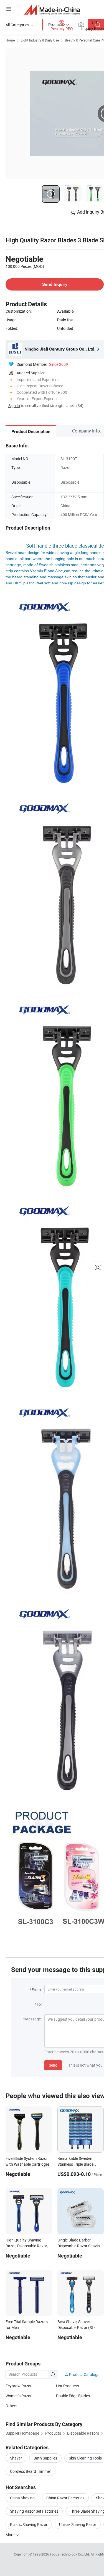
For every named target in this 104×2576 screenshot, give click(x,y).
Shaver (16, 2458)
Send (53, 2065)
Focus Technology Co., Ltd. (70, 2554)
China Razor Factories (65, 2498)
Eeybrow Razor (19, 2386)
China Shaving (22, 2498)
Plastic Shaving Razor (29, 2524)
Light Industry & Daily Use (40, 40)
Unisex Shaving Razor (78, 2524)
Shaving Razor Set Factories (34, 2511)
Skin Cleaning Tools (85, 2458)
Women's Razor (19, 2396)
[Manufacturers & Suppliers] (52, 10)
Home (10, 40)
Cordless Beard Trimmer (31, 2471)
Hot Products (68, 2386)
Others (11, 2406)
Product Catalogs (84, 2374)
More (10, 2535)
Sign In (14, 405)
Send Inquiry (55, 284)
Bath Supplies (45, 2458)
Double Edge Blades (73, 2396)
